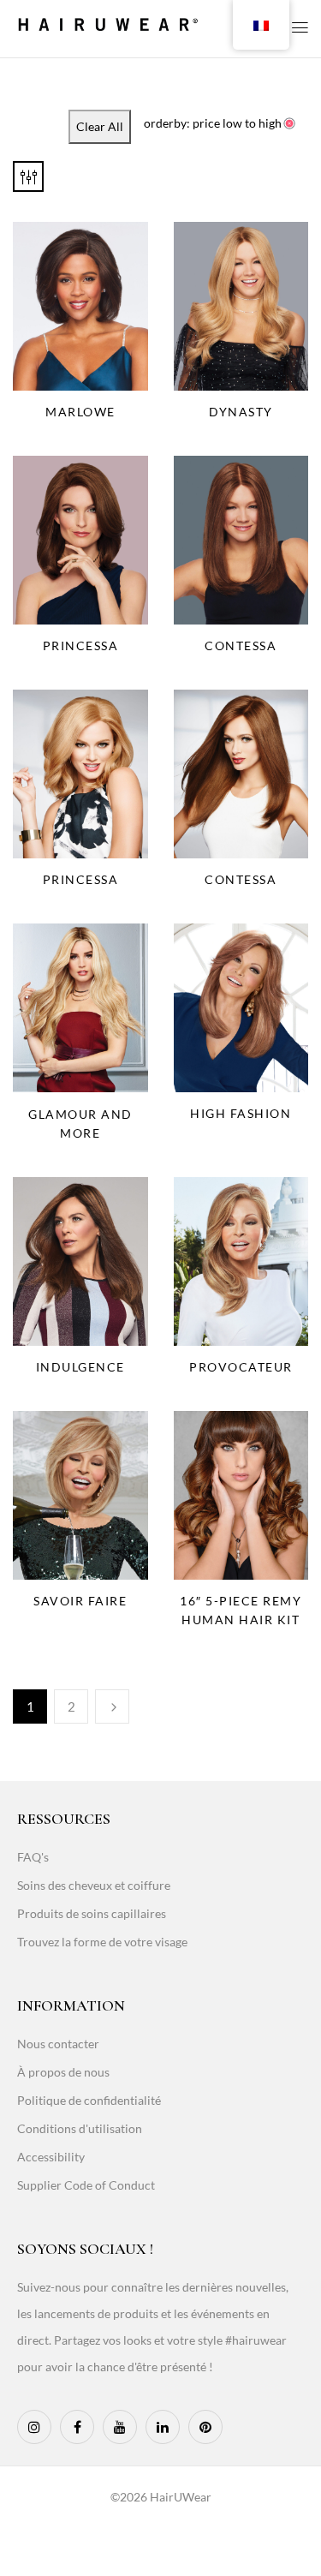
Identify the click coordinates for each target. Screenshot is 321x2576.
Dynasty (241, 412)
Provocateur (241, 1367)
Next (112, 1706)
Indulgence (80, 1367)
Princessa (81, 645)
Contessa (241, 645)
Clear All (100, 126)
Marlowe (80, 412)
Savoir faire (80, 1601)
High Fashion (241, 1113)
